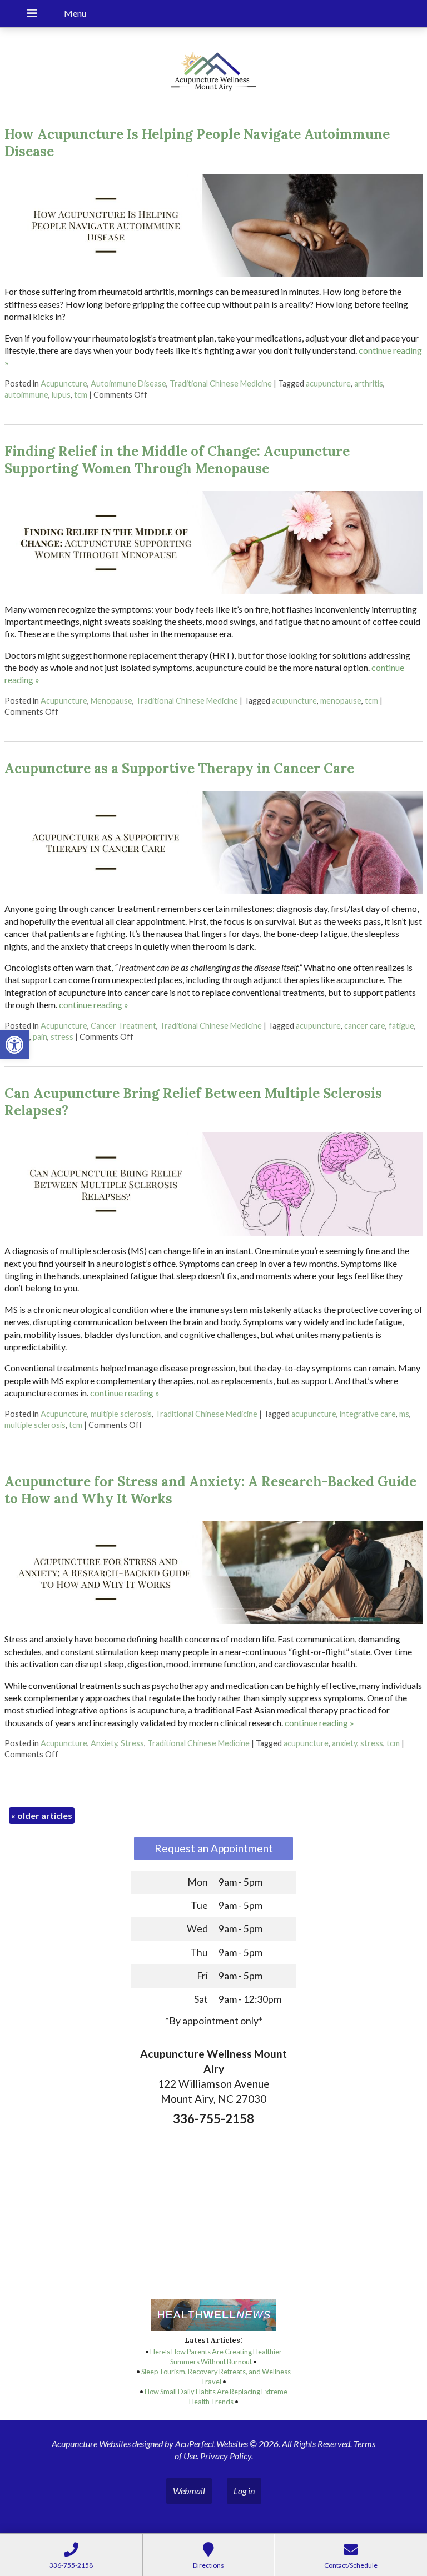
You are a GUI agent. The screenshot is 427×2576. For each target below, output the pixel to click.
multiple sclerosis (121, 1414)
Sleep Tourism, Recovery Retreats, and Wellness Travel (216, 2377)
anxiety (344, 1743)
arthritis (369, 384)
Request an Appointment (214, 1848)
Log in (244, 2491)
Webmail (189, 2491)
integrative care (368, 1414)
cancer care (365, 1026)
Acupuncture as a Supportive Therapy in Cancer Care (179, 768)
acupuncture (328, 384)
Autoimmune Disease (128, 384)
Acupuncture (64, 384)
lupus (61, 395)
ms (404, 1414)
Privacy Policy (226, 2456)
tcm (81, 395)
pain (40, 1037)
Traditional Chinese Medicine (221, 384)
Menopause (111, 701)
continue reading (94, 1004)
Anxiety (104, 1743)
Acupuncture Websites (91, 2444)
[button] (14, 1045)
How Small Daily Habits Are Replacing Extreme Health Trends (216, 2397)
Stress (132, 1743)
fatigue (401, 1026)
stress (62, 1037)
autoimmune (26, 395)
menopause (341, 701)
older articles (42, 1815)
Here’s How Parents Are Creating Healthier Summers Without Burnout (216, 2357)
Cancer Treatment (123, 1026)
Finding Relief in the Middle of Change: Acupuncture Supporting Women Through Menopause (177, 460)
